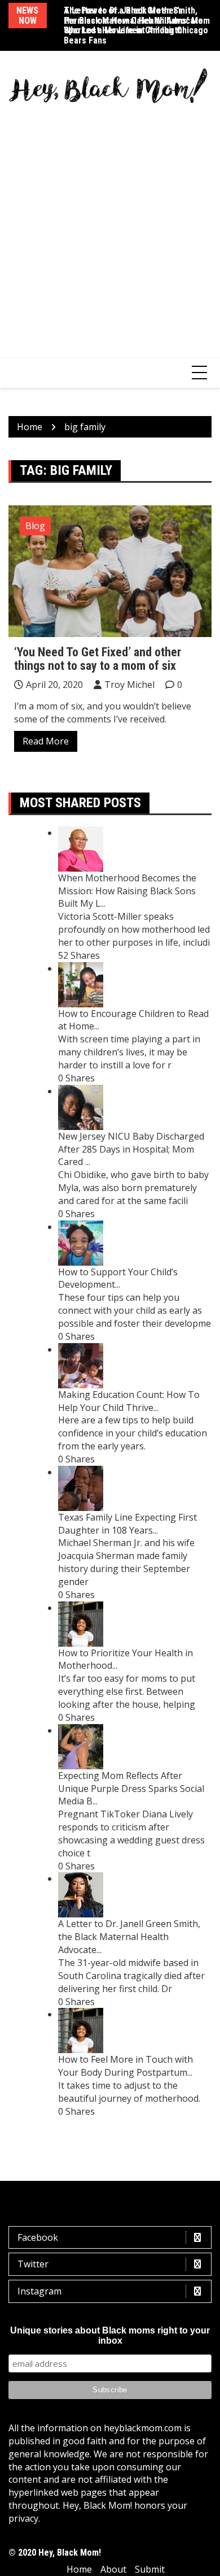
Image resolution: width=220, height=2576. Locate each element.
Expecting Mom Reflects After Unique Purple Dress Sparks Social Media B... (131, 1789)
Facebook (38, 2237)
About (113, 2569)
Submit (150, 2569)
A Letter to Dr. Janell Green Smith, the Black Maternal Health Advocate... (129, 1937)
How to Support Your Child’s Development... (118, 1278)
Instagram (39, 2291)
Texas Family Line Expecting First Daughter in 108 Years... (127, 1524)
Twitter (33, 2264)
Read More (46, 741)
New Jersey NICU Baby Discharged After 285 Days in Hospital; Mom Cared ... (131, 1149)
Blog (35, 526)
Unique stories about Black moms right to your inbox (110, 2335)
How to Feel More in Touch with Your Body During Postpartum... (126, 2066)
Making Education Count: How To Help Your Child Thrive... (129, 1401)
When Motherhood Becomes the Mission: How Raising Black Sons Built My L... (127, 891)
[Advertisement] (110, 225)
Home (79, 2569)
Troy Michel (129, 685)
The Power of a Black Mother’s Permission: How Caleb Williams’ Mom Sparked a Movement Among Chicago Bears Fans (137, 25)
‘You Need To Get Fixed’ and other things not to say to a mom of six (98, 659)
